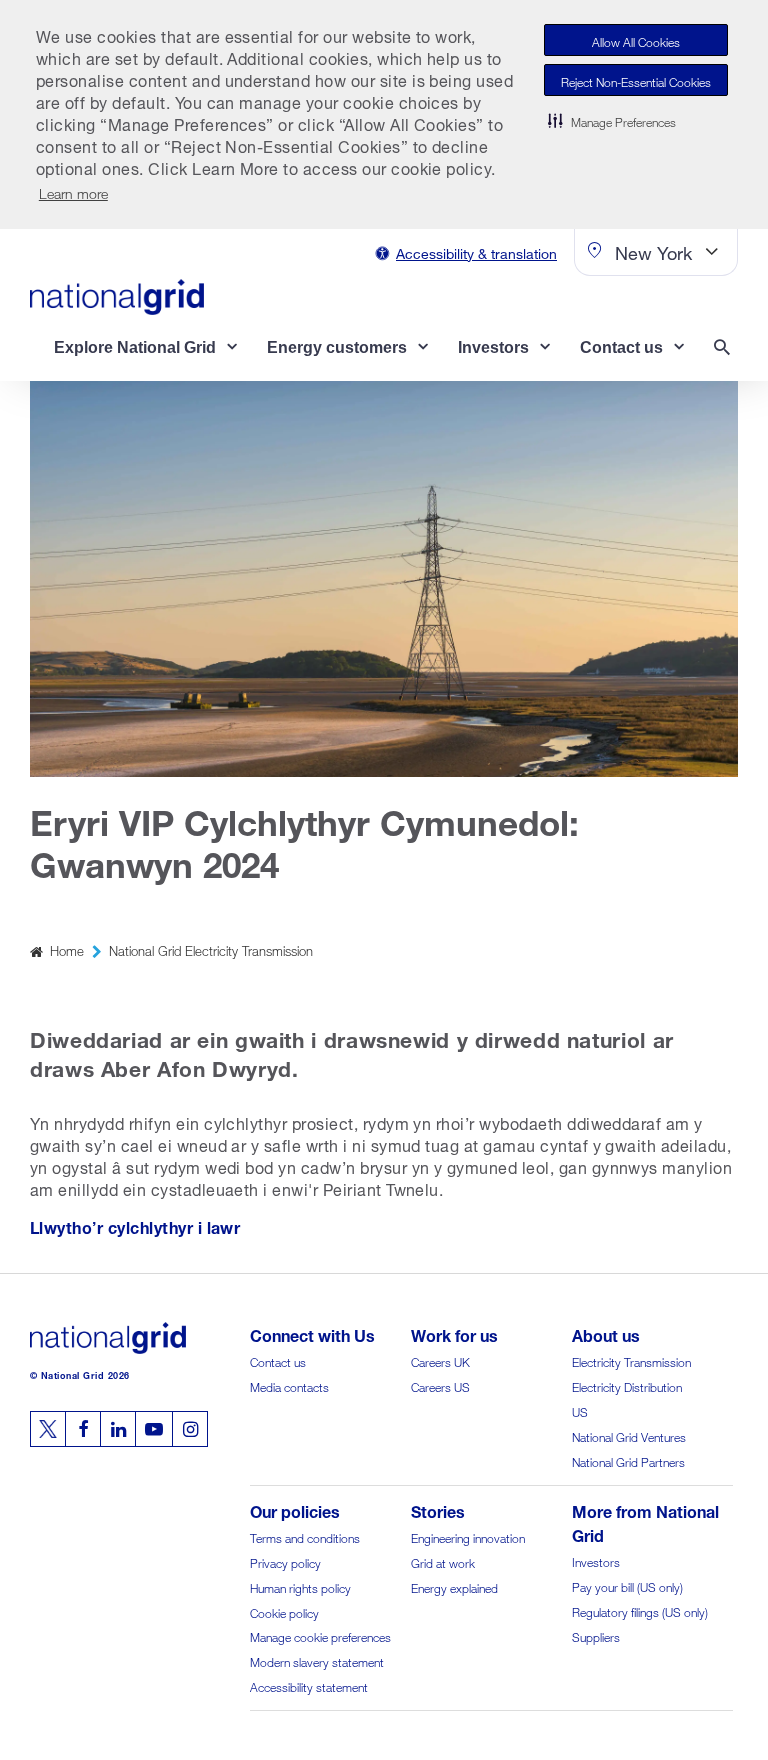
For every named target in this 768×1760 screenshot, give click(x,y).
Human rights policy (300, 1586)
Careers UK (440, 1360)
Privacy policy (285, 1561)
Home (67, 949)
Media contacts (289, 1385)
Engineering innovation (468, 1536)
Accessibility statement (309, 1685)
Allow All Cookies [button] (636, 40)
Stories (438, 1509)
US (580, 1410)
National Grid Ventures (629, 1435)
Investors (596, 1560)
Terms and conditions (305, 1536)
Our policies (295, 1509)
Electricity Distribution (627, 1385)
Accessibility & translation (476, 251)
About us (606, 1333)
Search (726, 349)
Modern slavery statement (317, 1660)
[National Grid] (117, 297)
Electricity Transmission (631, 1360)
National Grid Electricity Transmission (211, 949)
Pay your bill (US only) (627, 1585)
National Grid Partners (628, 1460)
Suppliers (596, 1635)
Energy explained (454, 1586)
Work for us (454, 1333)
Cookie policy (284, 1611)
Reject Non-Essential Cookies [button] (636, 80)
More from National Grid (645, 1521)
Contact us (278, 1360)
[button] (612, 120)
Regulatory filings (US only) (640, 1610)
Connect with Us (312, 1333)
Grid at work (443, 1561)
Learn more (73, 191)
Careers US (440, 1385)
